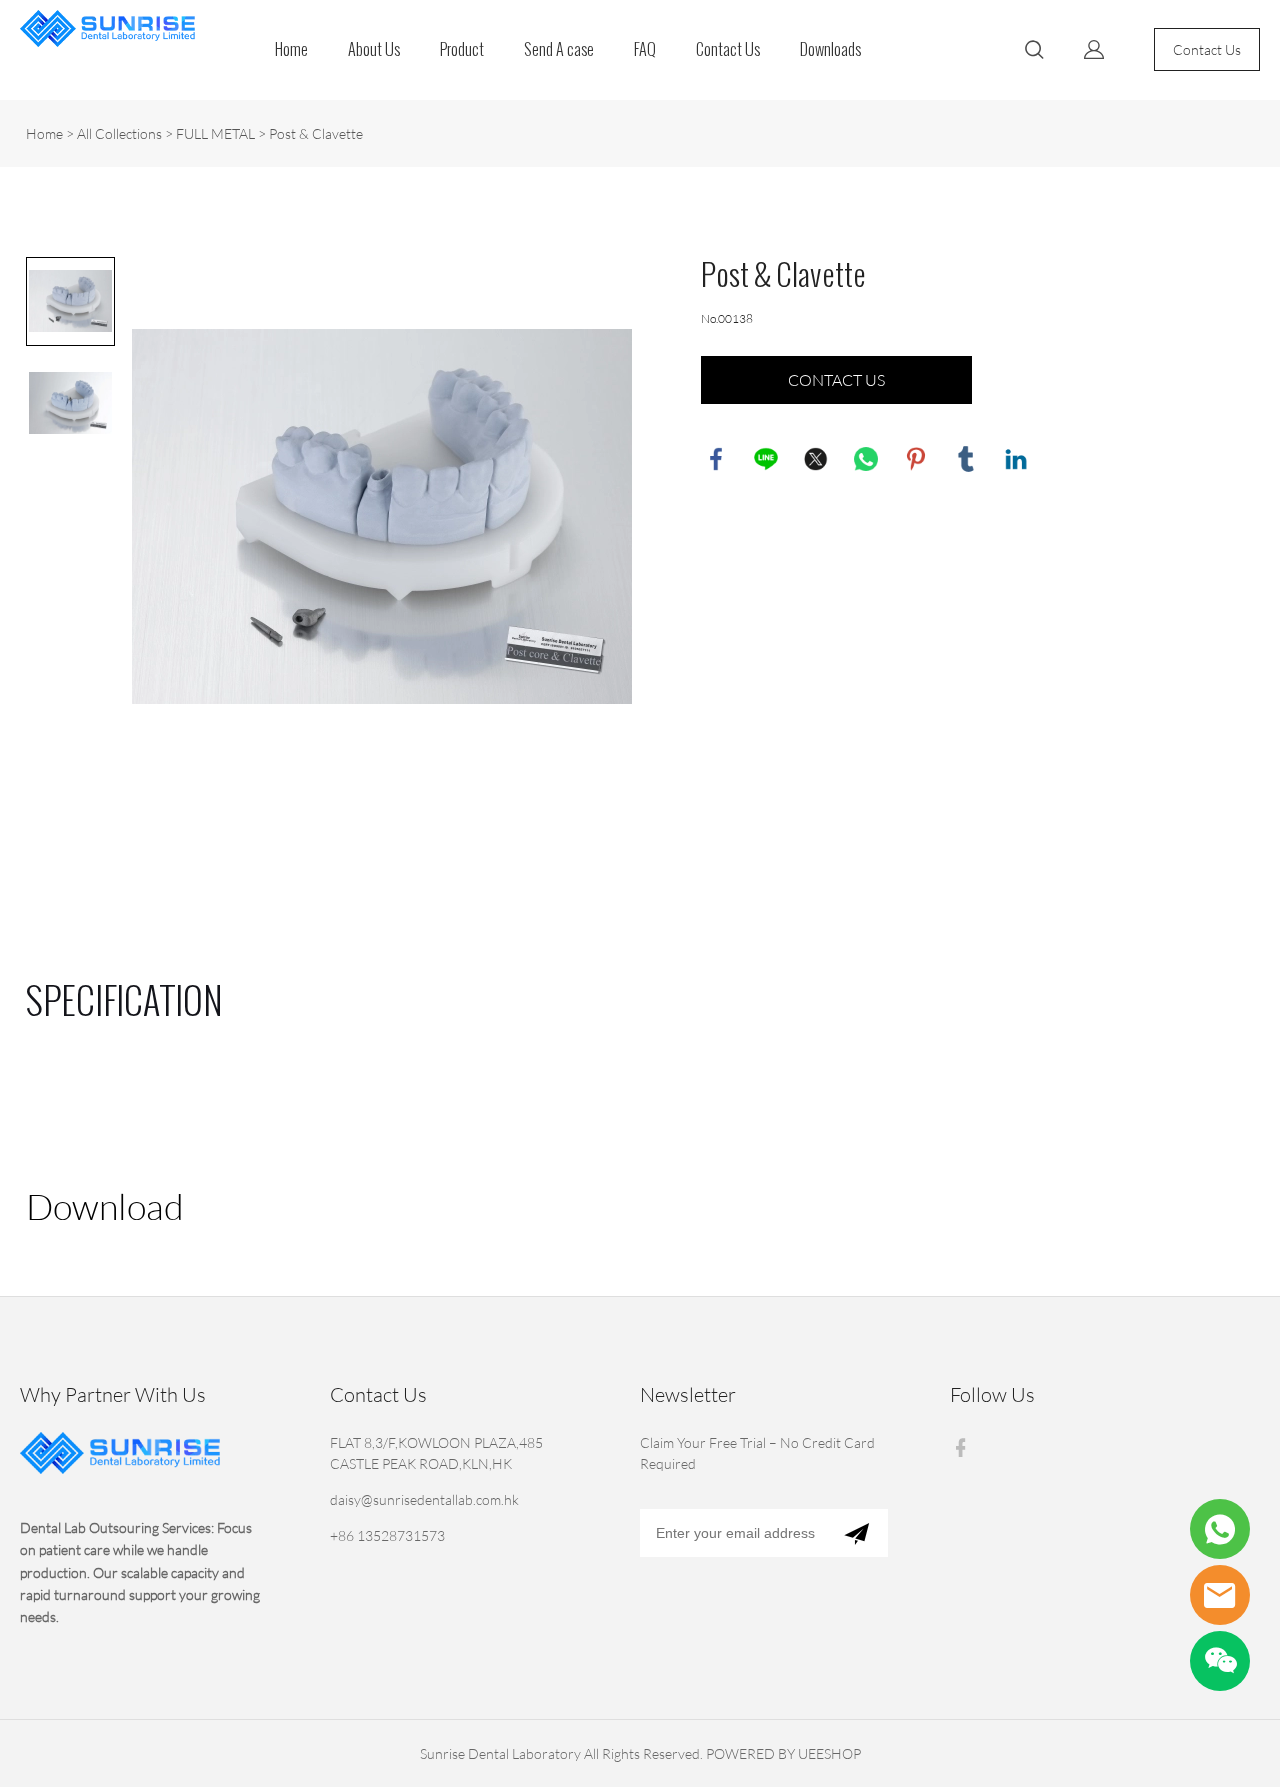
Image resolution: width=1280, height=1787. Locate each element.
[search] (1034, 52)
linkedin (1016, 459)
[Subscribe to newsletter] (856, 1533)
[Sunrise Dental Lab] (1220, 1595)
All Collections (119, 133)
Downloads (830, 49)
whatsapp (866, 459)
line (766, 459)
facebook (716, 459)
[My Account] (1094, 49)
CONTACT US (836, 380)
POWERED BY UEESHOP (783, 1753)
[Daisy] (1220, 1529)
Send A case (559, 49)
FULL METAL (215, 133)
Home (291, 49)
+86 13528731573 (387, 1535)
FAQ (645, 49)
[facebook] (965, 1447)
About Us (374, 49)
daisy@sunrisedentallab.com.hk (424, 1499)
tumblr (966, 459)
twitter (816, 459)
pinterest (916, 459)
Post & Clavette (316, 133)
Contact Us (728, 49)
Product (462, 49)
